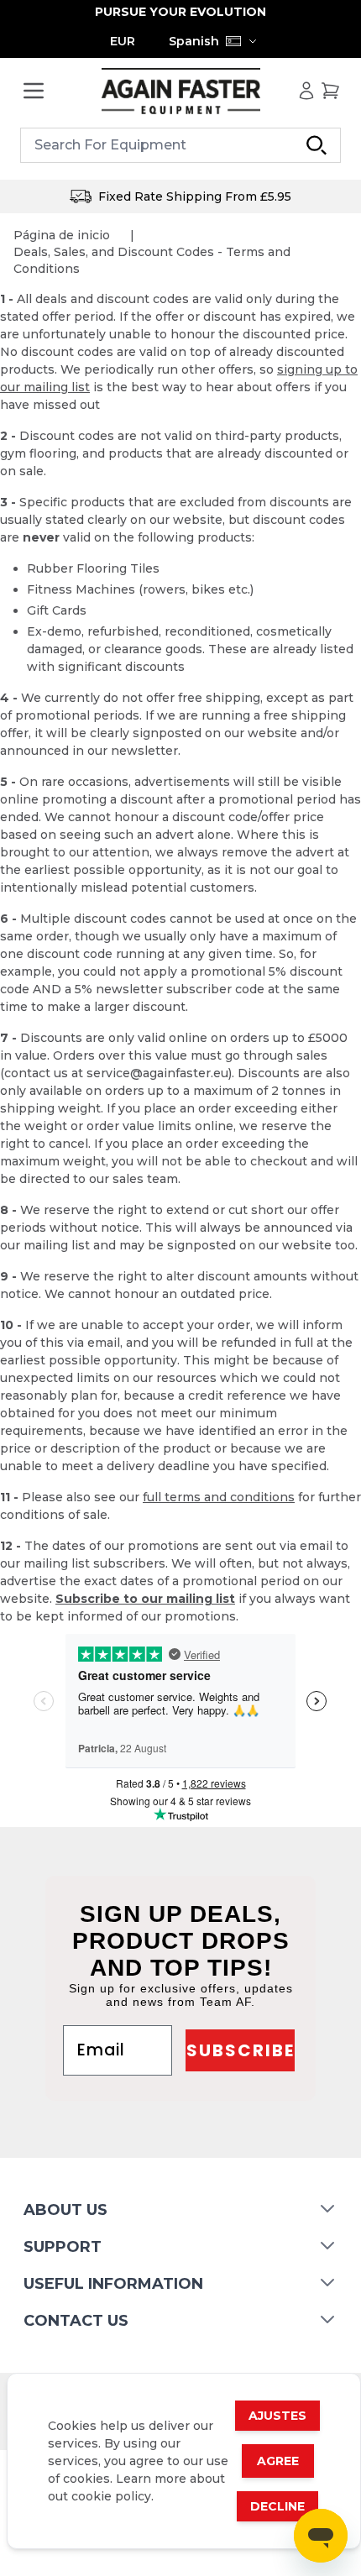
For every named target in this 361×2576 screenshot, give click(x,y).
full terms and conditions (219, 1497)
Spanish (194, 41)
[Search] (317, 145)
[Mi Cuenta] (306, 91)
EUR (123, 41)
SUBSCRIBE (241, 2050)
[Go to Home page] (180, 91)
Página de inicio (62, 235)
